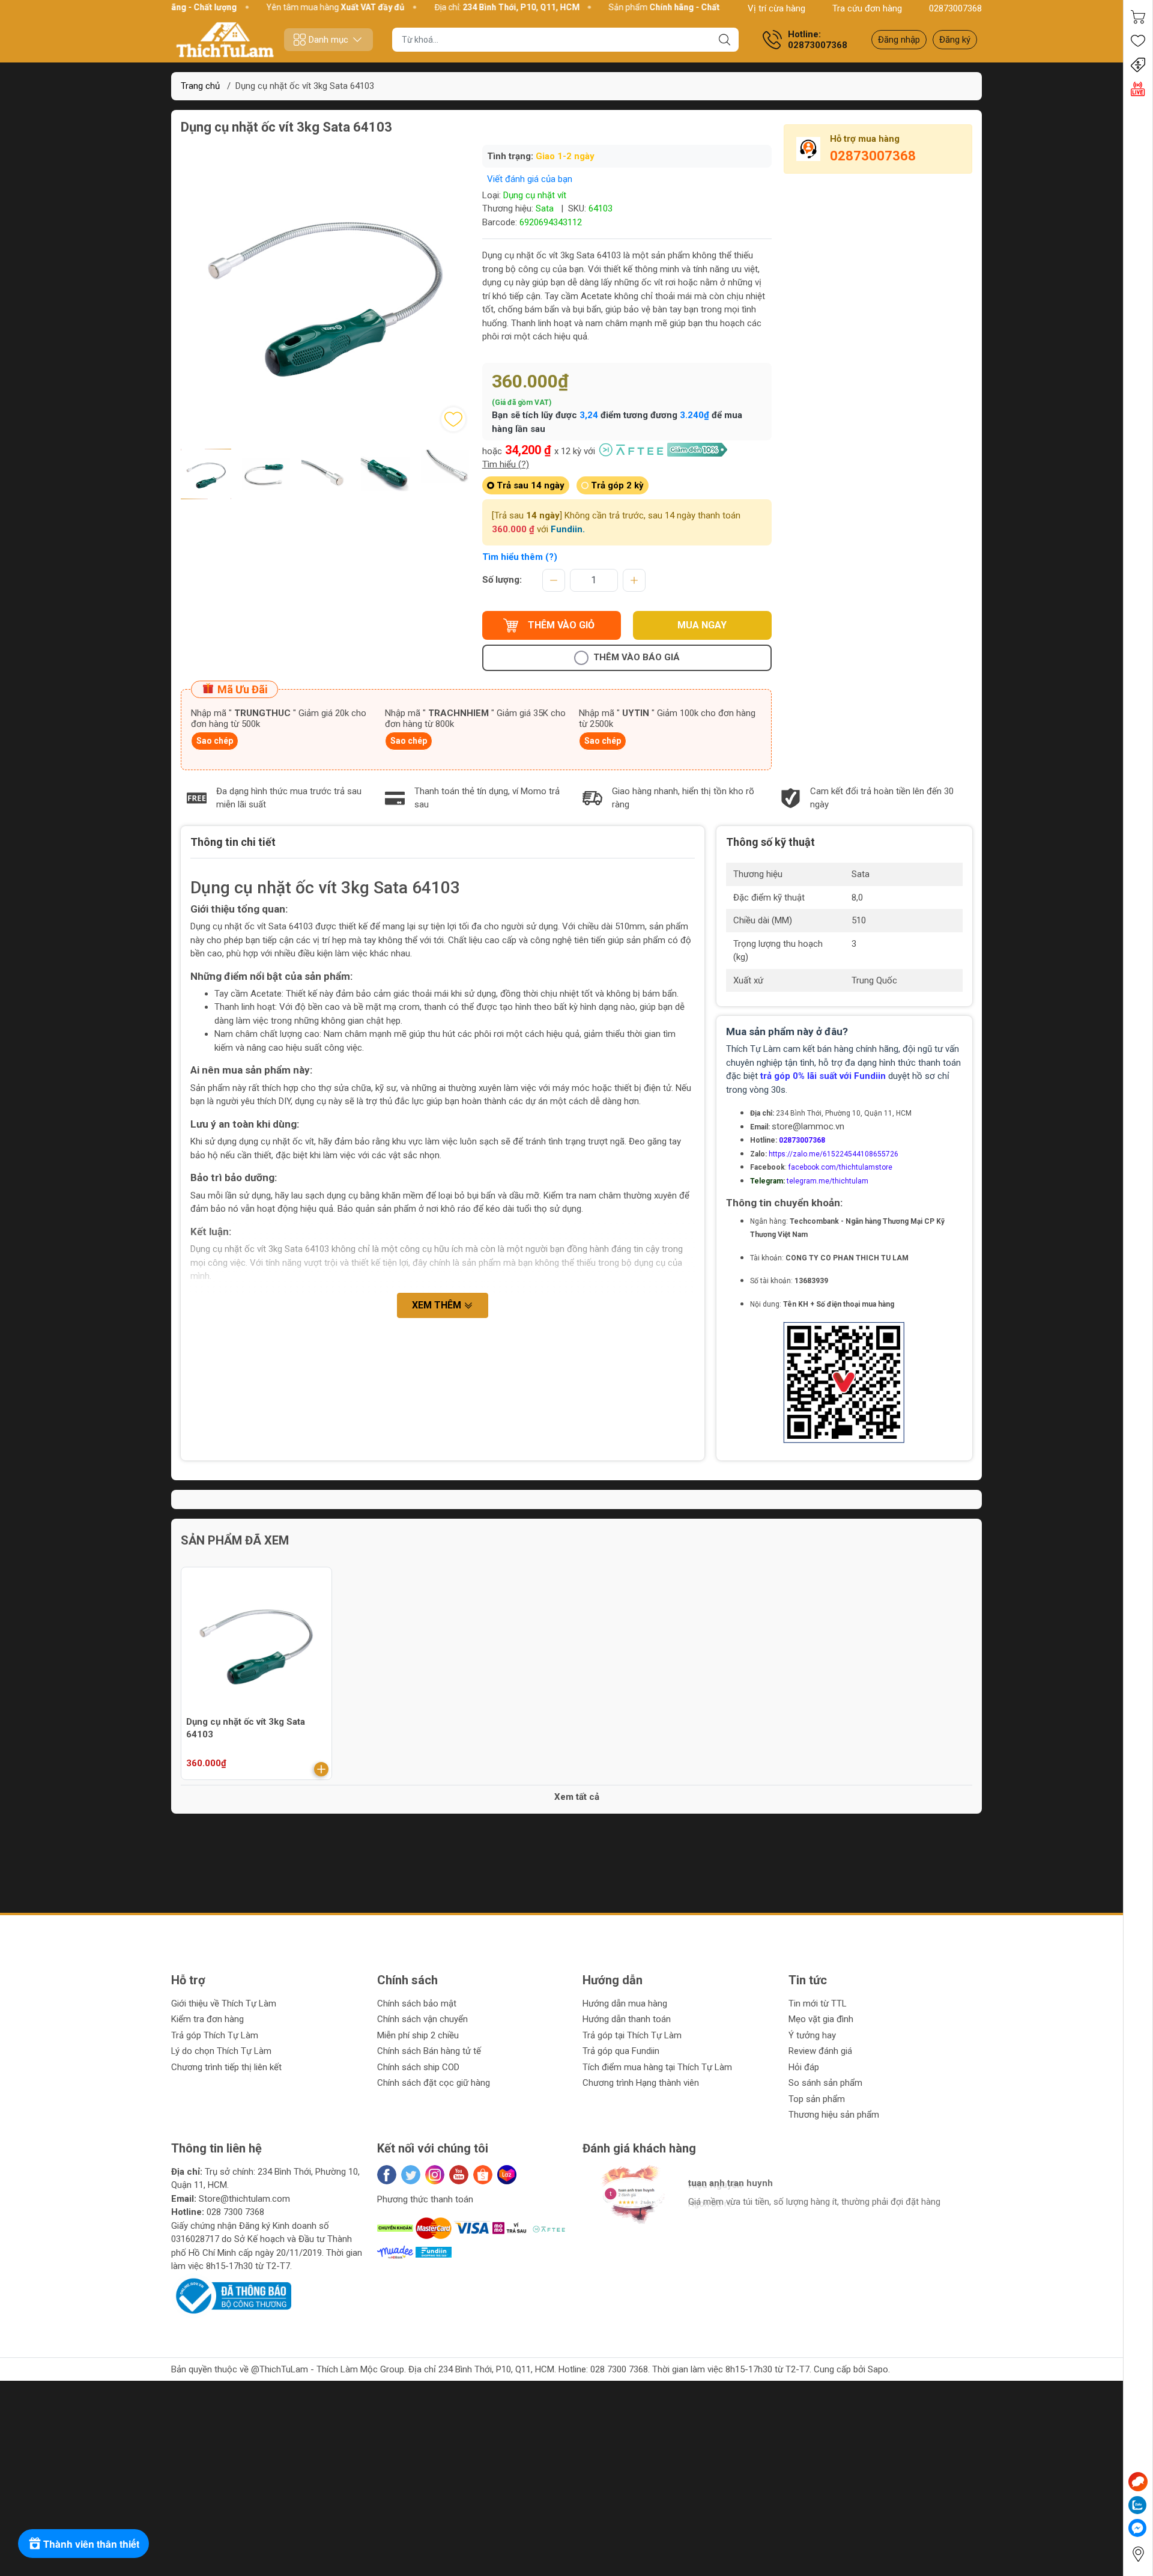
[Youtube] (459, 2175)
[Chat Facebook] (1137, 2528)
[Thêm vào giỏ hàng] (321, 1769)
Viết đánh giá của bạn (530, 179)
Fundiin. (568, 529)
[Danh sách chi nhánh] (1138, 2554)
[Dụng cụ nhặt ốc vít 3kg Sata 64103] (256, 1642)
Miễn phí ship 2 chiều (418, 2035)
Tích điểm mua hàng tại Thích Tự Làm (657, 2067)
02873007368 (955, 8)
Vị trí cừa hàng (776, 8)
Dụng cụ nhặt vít (535, 195)
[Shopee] (483, 2175)
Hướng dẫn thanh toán (627, 2019)
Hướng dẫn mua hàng (625, 2003)
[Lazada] (507, 2175)
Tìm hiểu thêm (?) (520, 557)
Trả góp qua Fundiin (621, 2051)
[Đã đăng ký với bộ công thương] (231, 2295)
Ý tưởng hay (812, 2035)
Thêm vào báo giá (637, 657)
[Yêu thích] (1138, 41)
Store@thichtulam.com (244, 2199)
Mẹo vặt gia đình (821, 2019)
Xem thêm (438, 1305)
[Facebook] (387, 2175)
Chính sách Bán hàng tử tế (429, 2051)
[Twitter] (411, 2175)
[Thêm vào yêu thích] (453, 419)
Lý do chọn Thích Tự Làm (221, 2051)
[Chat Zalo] (1137, 2505)
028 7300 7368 (235, 2212)
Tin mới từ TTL (818, 2003)
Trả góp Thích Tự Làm (215, 2035)
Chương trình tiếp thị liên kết (226, 2067)
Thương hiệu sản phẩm (834, 2115)
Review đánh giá (820, 2051)
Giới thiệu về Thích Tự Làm (224, 2003)
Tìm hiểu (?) (506, 464)
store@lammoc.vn (808, 1126)
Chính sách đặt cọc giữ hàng (434, 2083)
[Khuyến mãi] (1138, 65)
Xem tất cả (577, 1797)
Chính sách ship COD (418, 2067)
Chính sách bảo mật (417, 2003)
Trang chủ (200, 86)
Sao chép (215, 741)
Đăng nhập (899, 40)
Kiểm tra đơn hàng (207, 2019)
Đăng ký (955, 40)
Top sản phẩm (817, 2099)
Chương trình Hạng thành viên (641, 2083)
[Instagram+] (435, 2175)
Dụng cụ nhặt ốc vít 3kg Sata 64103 (246, 1728)
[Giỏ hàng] (1138, 17)
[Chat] (1138, 2482)
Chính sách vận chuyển (422, 2019)
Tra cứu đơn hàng (867, 8)
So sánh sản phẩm (825, 2083)
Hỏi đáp (804, 2067)
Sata (545, 208)
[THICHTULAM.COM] (225, 40)
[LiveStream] (1138, 89)
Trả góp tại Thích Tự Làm (632, 2035)
